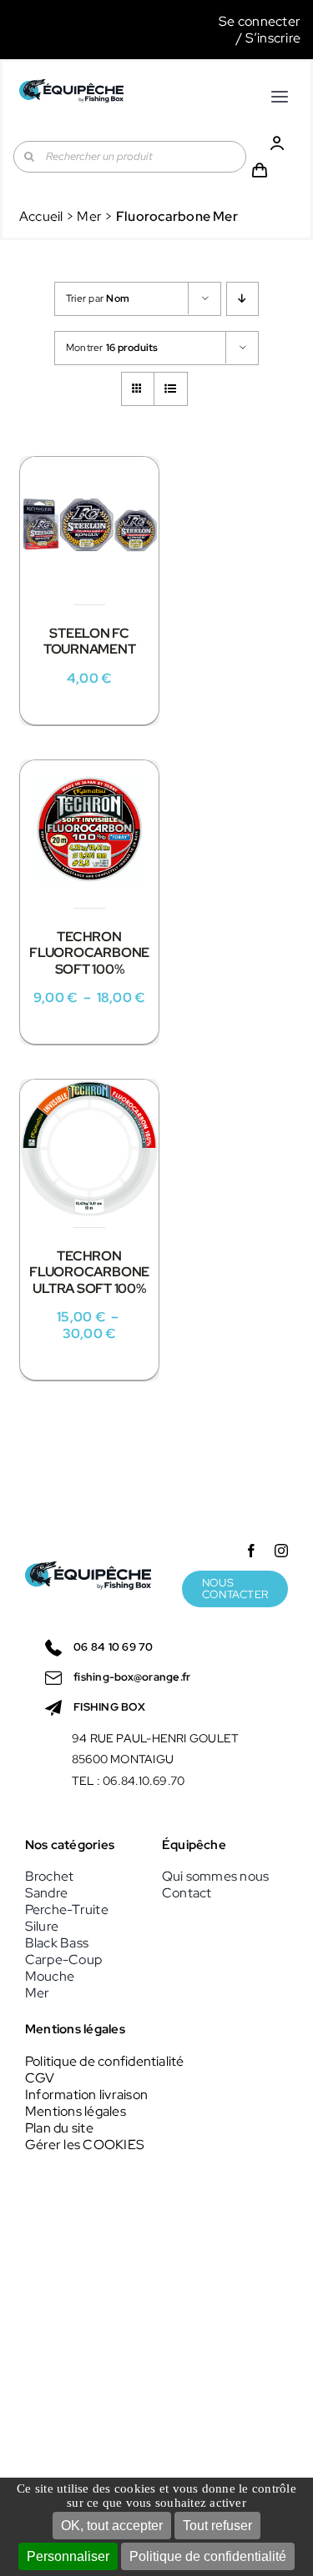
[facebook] (251, 1551)
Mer (89, 216)
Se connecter (260, 21)
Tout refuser (217, 2526)
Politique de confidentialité (208, 2556)
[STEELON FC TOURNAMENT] (89, 526)
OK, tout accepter (112, 2526)
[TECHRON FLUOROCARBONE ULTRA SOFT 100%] (89, 1149)
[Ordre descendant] (242, 299)
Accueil (41, 216)
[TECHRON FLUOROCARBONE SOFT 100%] (89, 829)
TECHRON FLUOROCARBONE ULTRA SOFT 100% (89, 1272)
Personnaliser (68, 2556)
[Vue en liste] (171, 389)
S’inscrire (273, 38)
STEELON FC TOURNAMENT (90, 641)
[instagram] (281, 1551)
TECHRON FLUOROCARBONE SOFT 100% (89, 952)
